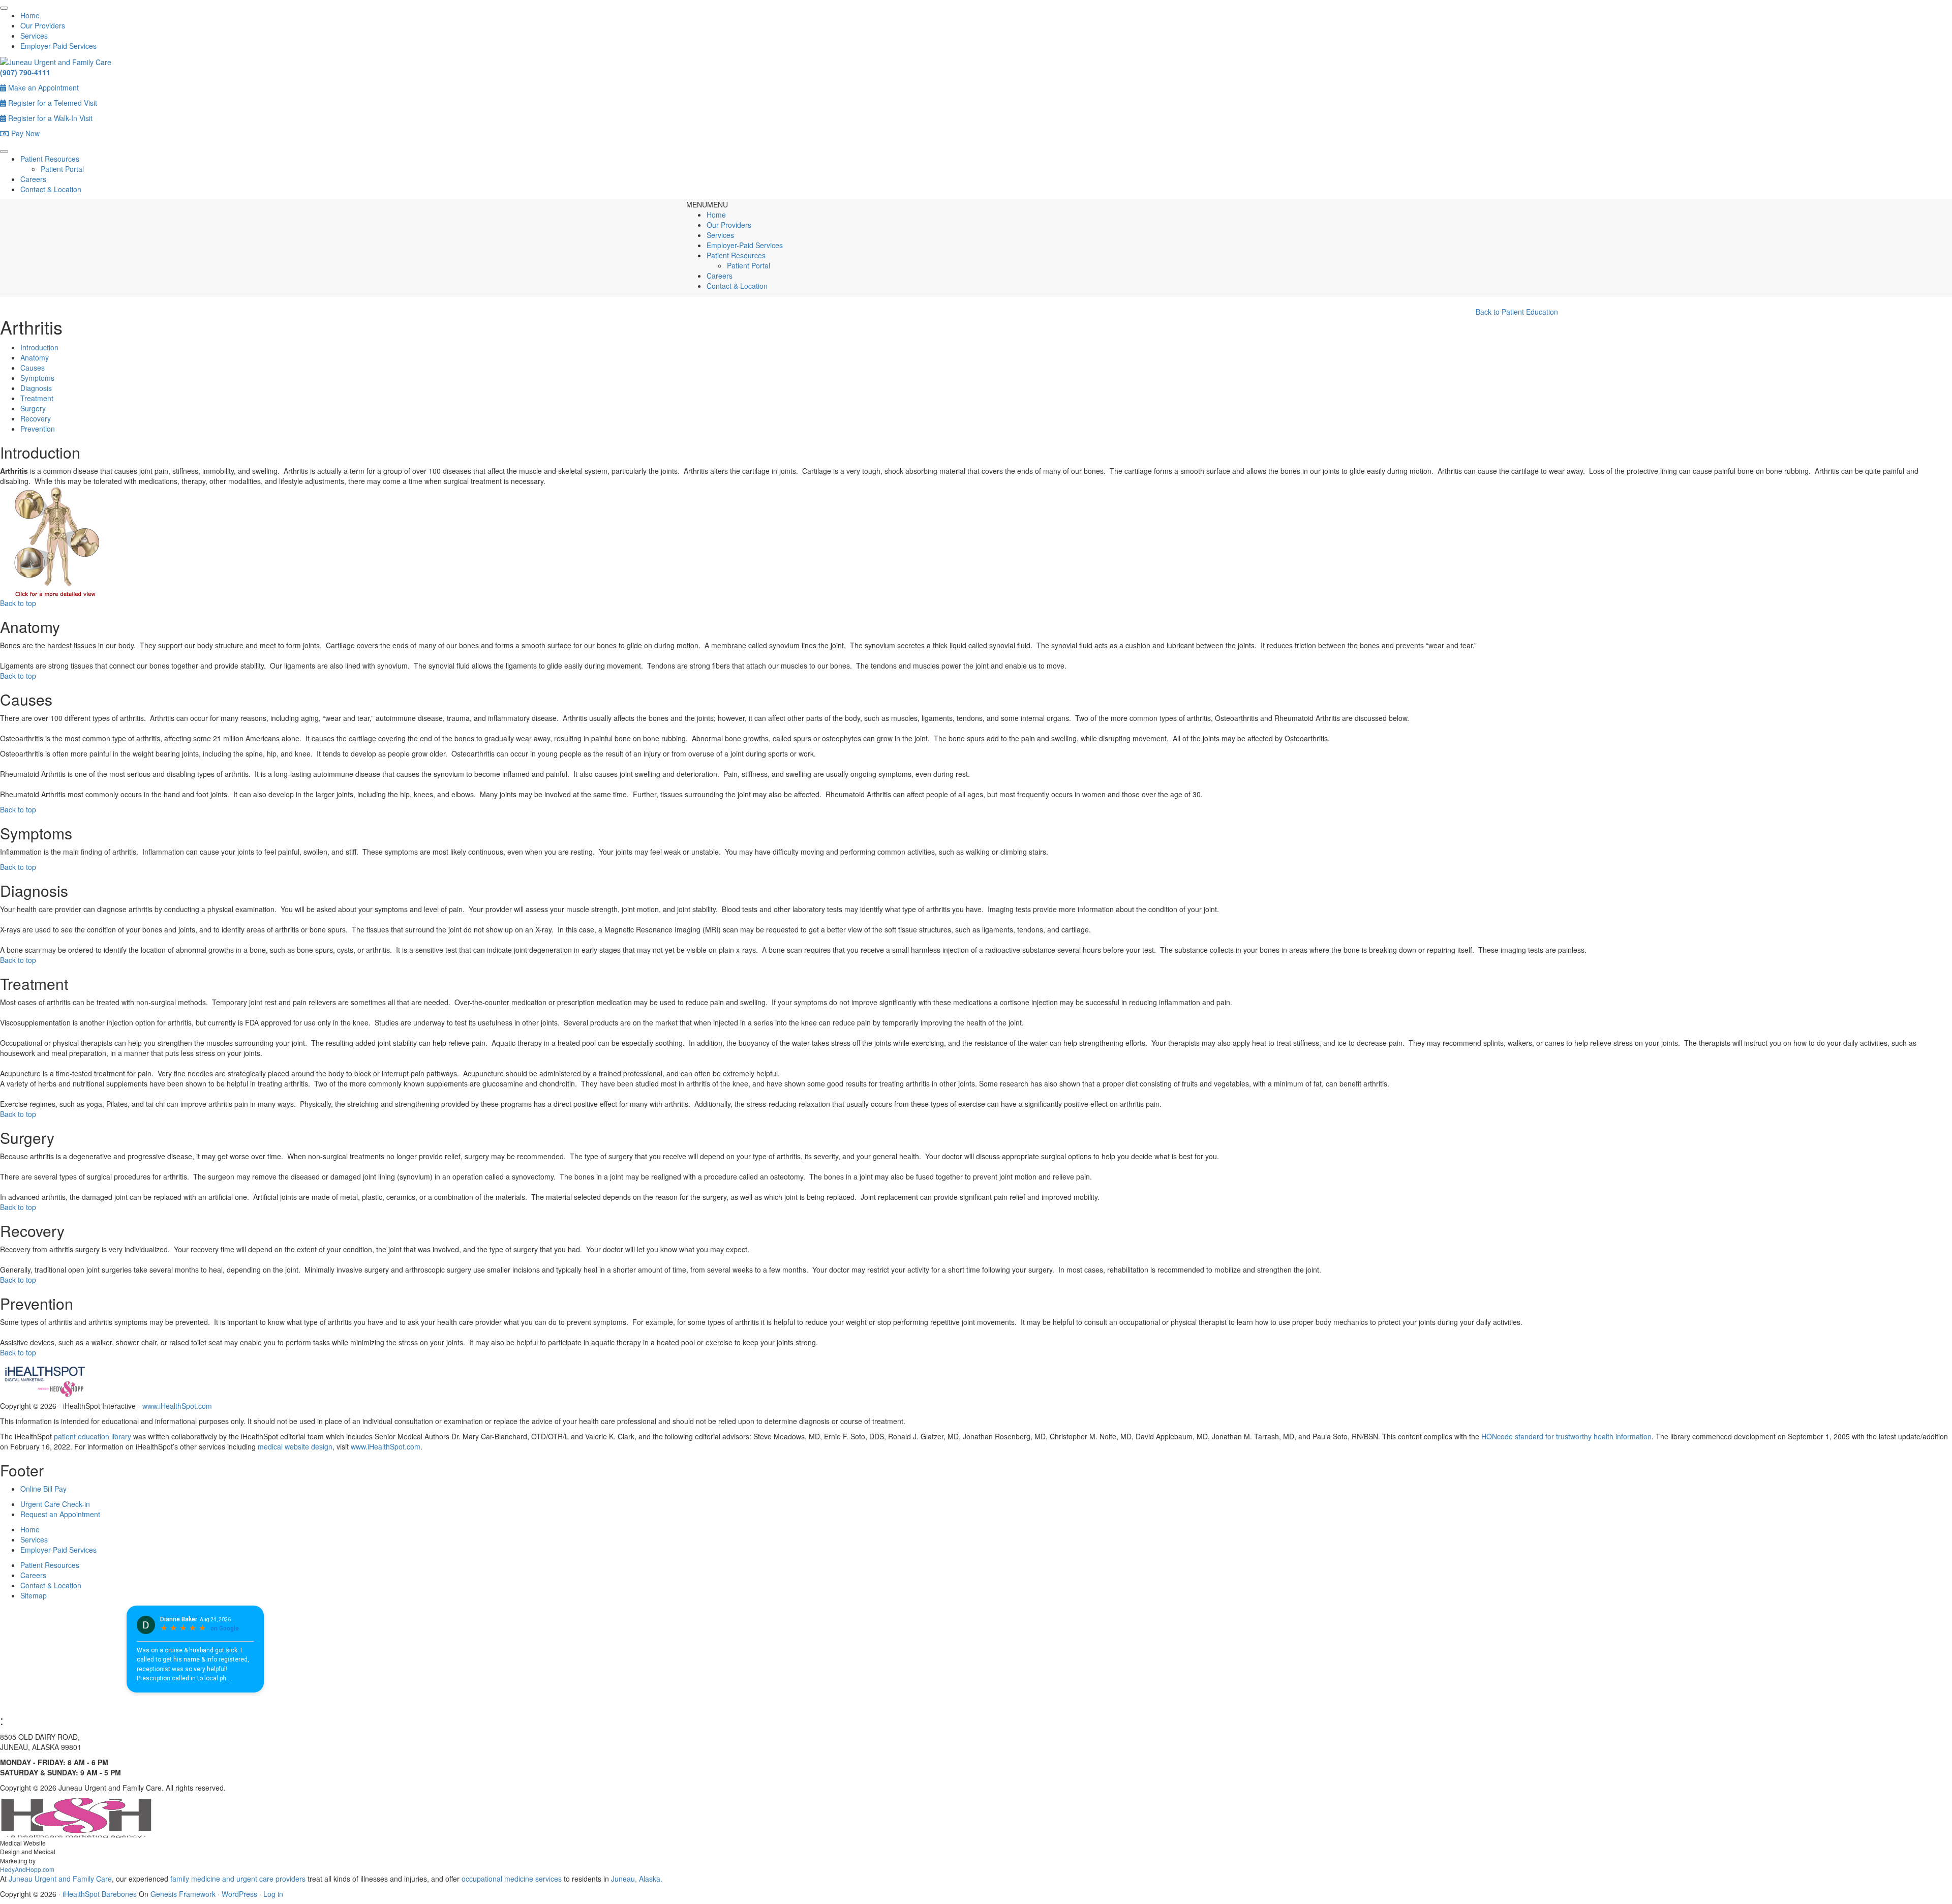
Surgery (33, 408)
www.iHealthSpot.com (177, 1406)
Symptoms (37, 378)
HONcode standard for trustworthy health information (1566, 1436)
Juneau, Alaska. (636, 1879)
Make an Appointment (42, 87)
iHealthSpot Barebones (100, 1894)
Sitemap (34, 1595)
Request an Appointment (60, 1514)
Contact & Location (51, 189)
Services (34, 36)
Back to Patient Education (1517, 312)
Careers (33, 179)
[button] (707, 204)
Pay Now (24, 133)
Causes (33, 368)
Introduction (39, 347)
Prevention (38, 429)
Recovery (36, 418)
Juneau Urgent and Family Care (59, 1879)
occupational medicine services (512, 1879)
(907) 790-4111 (25, 72)
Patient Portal (62, 169)
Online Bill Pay (43, 1489)
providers (291, 1879)
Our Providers (43, 25)
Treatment (37, 398)
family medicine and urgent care (222, 1879)
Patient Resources (50, 159)
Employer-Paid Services (58, 46)
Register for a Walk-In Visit (49, 118)
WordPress (239, 1894)
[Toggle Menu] (4, 8)
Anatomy (35, 357)
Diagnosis (36, 388)
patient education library (93, 1436)
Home (30, 15)
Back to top (18, 603)
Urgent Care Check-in (55, 1504)
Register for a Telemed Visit (52, 103)
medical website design (295, 1446)
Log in (273, 1894)
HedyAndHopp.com (27, 1869)
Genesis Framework (183, 1894)
